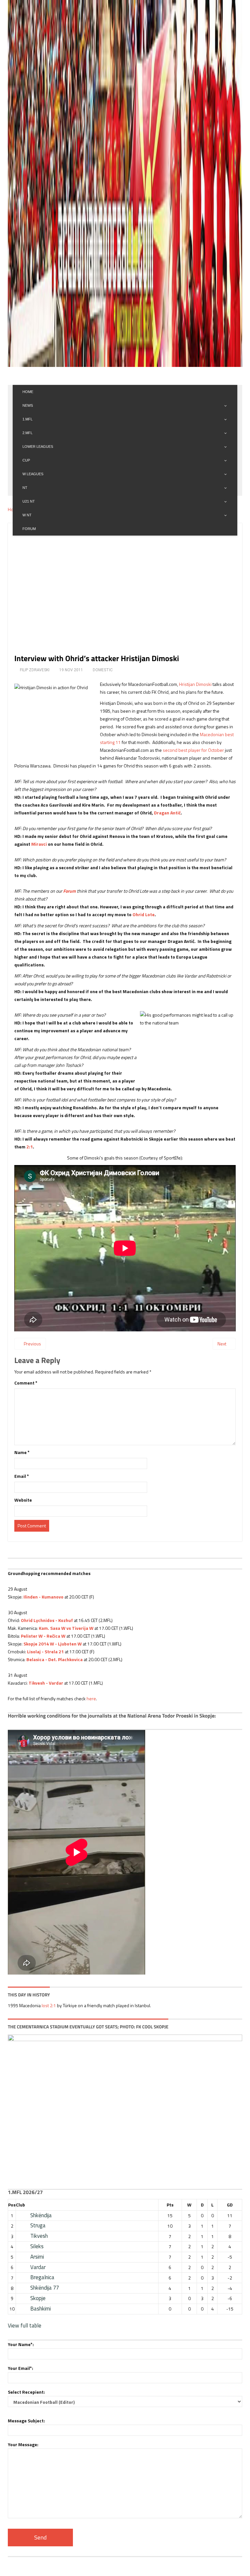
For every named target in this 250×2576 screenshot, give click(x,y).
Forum (69, 891)
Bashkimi (41, 2309)
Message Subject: (26, 2421)
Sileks (37, 2246)
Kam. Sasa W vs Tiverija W (66, 1628)
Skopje (38, 2298)
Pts (170, 2205)
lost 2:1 (49, 2005)
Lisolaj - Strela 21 (45, 1652)
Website (23, 1500)
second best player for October (193, 750)
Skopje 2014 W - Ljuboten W (53, 1644)
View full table (25, 2326)
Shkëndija (41, 2215)
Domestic (103, 670)
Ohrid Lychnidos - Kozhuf (47, 1620)
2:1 (30, 1147)
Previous (32, 1344)
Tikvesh (39, 2236)
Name (22, 1452)
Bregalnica (42, 2277)
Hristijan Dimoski (195, 684)
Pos (12, 2205)
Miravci (39, 844)
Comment (26, 1383)
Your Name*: (21, 2344)
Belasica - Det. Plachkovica (55, 1659)
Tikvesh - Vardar (46, 1683)
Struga (38, 2225)
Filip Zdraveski (35, 670)
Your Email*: (21, 2368)
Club (21, 2205)
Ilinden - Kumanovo (43, 1597)
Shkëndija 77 (45, 2288)
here (91, 1698)
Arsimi (37, 2257)
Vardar (38, 2267)
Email (22, 1476)
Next (222, 1344)
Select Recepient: (26, 2392)
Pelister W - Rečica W (43, 1636)
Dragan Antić (167, 813)
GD (230, 2205)
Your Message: (23, 2444)
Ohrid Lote (144, 914)
